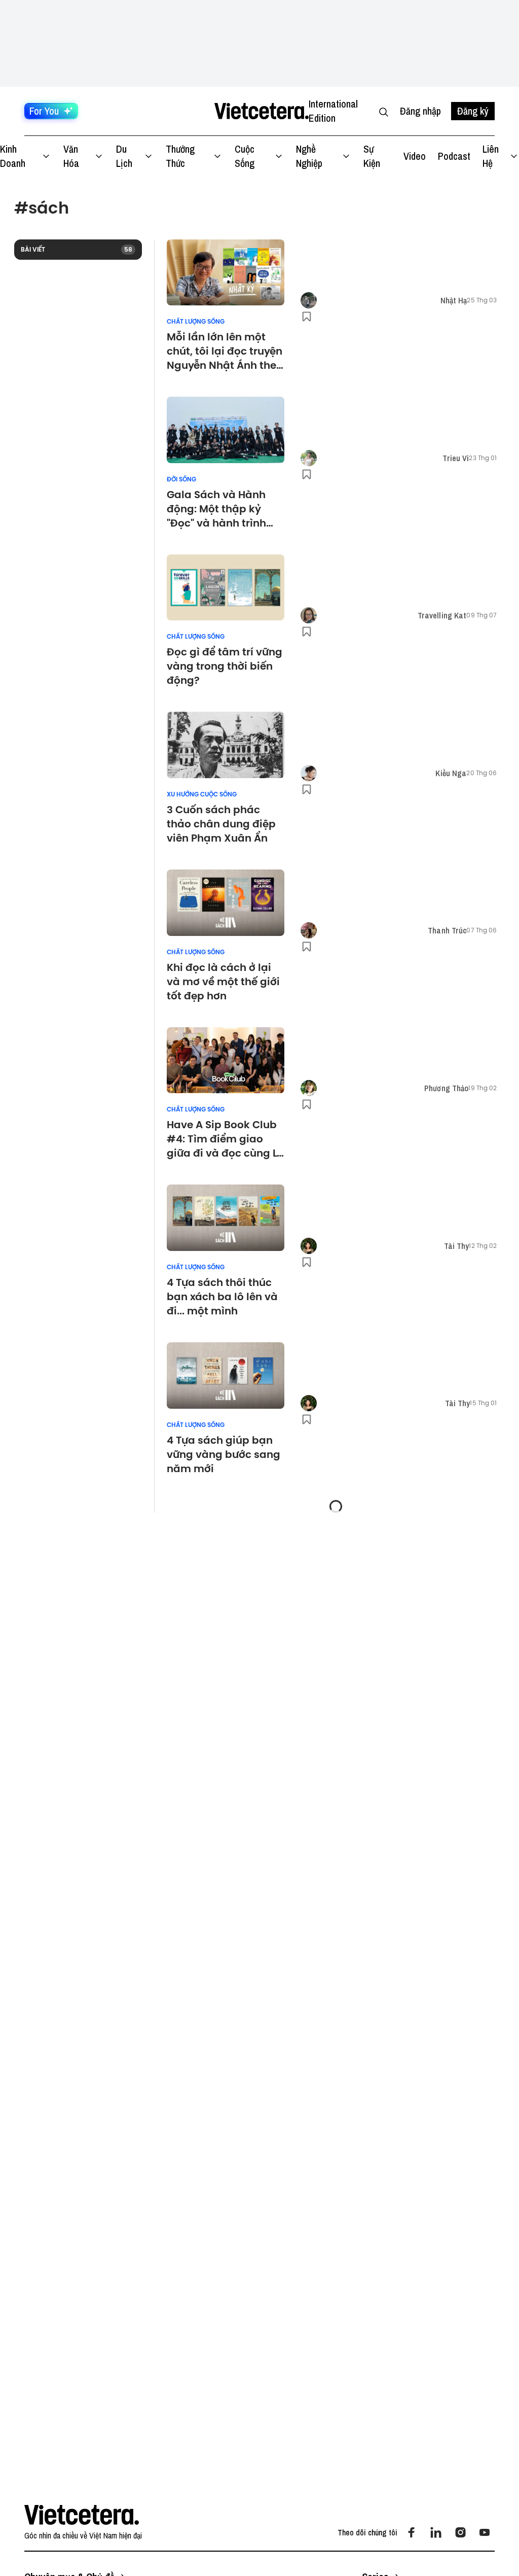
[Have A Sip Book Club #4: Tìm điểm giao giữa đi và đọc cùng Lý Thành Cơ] (226, 1060)
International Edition (333, 111)
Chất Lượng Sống (196, 322)
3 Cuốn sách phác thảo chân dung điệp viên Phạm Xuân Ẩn (221, 824)
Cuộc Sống (245, 156)
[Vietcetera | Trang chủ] (261, 111)
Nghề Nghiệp (309, 156)
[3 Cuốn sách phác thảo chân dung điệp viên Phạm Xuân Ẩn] (226, 745)
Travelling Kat (442, 615)
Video (415, 156)
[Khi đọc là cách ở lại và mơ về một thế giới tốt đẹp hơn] (226, 903)
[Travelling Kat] (309, 615)
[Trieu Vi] (309, 458)
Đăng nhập (420, 111)
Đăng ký (473, 111)
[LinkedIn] (436, 2532)
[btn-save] (307, 317)
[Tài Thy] (309, 1246)
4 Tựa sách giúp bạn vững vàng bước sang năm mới (224, 1454)
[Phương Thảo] (309, 1088)
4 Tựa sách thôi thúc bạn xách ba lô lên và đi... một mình (222, 1297)
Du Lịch (124, 156)
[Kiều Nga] (309, 773)
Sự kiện (372, 156)
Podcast (454, 156)
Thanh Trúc (447, 930)
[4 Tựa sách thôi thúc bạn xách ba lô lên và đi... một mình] (226, 1218)
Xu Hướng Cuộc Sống (202, 794)
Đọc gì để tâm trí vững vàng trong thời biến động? (225, 666)
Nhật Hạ (454, 300)
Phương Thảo (446, 1088)
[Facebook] (412, 2532)
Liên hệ (491, 156)
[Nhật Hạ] (309, 300)
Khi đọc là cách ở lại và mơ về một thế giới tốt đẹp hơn (223, 982)
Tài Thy (457, 1246)
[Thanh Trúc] (309, 930)
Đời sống (181, 479)
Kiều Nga (451, 773)
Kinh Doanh (13, 156)
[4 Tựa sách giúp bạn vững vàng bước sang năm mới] (226, 1376)
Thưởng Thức (180, 156)
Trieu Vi (456, 458)
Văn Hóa (71, 156)
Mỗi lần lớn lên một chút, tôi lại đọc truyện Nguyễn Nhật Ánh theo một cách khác (225, 351)
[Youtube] (485, 2532)
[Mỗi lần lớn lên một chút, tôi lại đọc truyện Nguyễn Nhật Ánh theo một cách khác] (226, 273)
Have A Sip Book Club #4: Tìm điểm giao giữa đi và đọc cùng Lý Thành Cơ (225, 1139)
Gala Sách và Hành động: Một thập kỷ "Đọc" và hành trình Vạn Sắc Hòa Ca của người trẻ (219, 509)
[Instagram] (460, 2532)
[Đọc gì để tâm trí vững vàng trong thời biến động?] (226, 588)
